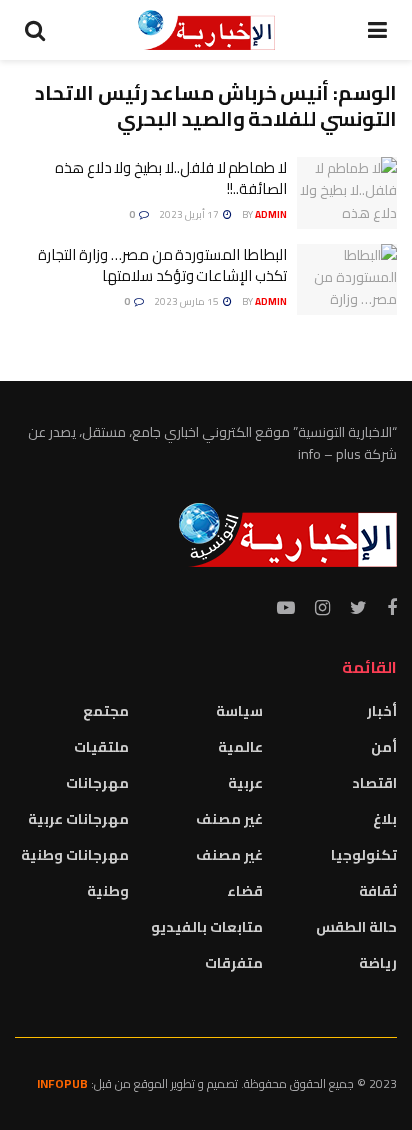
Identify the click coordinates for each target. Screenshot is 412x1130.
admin (271, 214)
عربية (245, 783)
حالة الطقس (356, 927)
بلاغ (385, 819)
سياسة (239, 711)
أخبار (382, 711)
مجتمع (106, 711)
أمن (384, 747)
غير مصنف (229, 819)
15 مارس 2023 (187, 301)
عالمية (240, 747)
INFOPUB (62, 1083)
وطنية (108, 891)
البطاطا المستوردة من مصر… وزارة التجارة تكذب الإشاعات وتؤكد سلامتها (162, 265)
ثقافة (378, 891)
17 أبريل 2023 (190, 214)
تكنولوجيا (364, 855)
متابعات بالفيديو (207, 927)
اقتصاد (374, 783)
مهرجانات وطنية (75, 855)
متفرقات (234, 963)
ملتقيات (101, 747)
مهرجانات (97, 783)
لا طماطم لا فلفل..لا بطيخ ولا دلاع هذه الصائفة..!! (171, 178)
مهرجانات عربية (78, 819)
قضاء (245, 891)
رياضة (378, 963)
